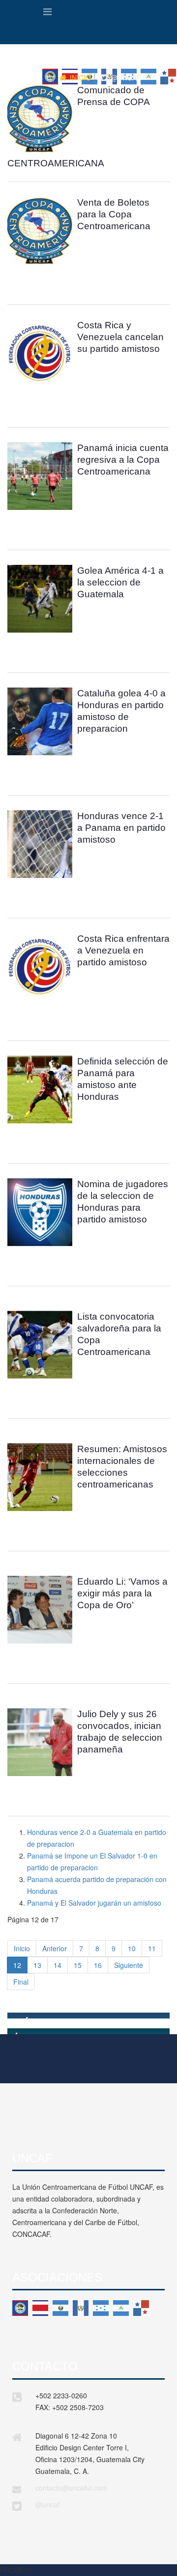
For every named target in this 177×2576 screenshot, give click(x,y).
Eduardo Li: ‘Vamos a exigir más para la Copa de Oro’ (122, 1593)
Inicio (22, 1948)
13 (37, 1965)
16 (98, 1965)
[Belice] (20, 2308)
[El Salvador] (60, 2308)
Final (21, 1982)
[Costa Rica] (40, 2308)
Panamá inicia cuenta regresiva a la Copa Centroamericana (123, 460)
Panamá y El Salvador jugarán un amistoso (94, 1903)
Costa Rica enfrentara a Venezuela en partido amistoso (123, 950)
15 (78, 1965)
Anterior (55, 1948)
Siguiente (129, 1965)
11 (152, 1948)
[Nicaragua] (121, 2308)
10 (132, 1948)
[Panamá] (141, 2308)
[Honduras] (101, 2308)
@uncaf (47, 2504)
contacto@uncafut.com (71, 2488)
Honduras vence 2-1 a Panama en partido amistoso (121, 828)
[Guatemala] (81, 2308)
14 (58, 1965)
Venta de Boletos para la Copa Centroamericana (114, 214)
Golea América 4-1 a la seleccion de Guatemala (120, 582)
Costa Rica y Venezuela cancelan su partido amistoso (120, 337)
